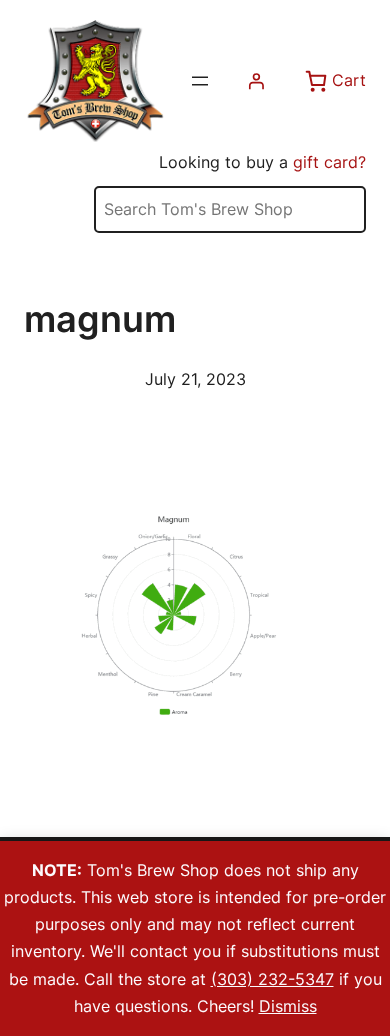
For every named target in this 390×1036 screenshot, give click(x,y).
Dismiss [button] (288, 1006)
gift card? (329, 162)
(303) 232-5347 (272, 979)
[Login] (256, 81)
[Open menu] (200, 81)
